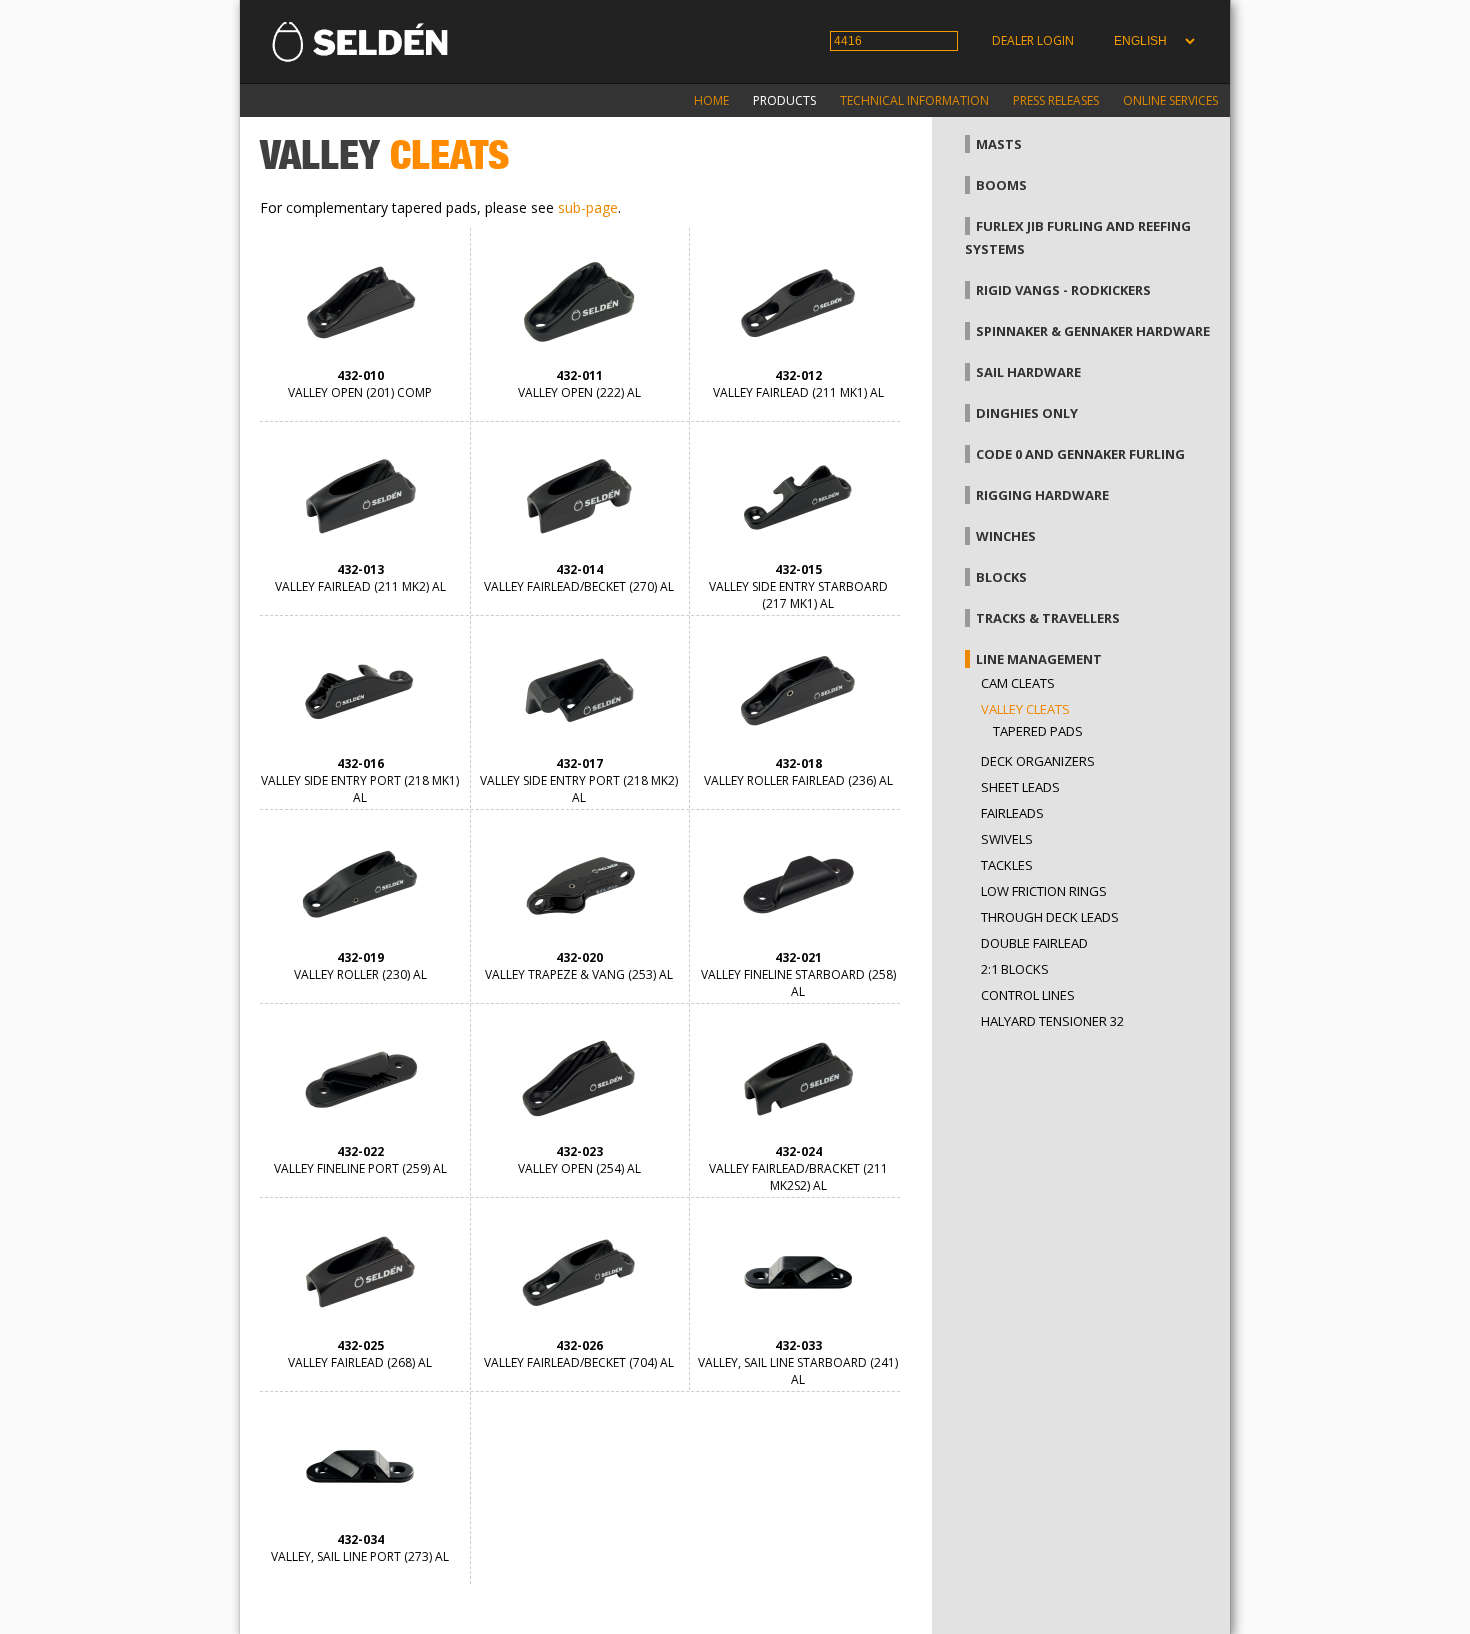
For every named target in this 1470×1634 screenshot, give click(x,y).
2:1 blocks (1015, 969)
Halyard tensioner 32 (1052, 1021)
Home (711, 100)
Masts (999, 144)
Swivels (1007, 839)
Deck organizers (1038, 761)
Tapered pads (1038, 731)
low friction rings (1044, 891)
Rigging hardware (1042, 495)
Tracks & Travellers (1048, 618)
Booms (1001, 185)
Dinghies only (1027, 413)
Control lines (1028, 995)
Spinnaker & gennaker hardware (1093, 331)
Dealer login (1033, 40)
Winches (1006, 536)
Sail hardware (1028, 372)
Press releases (1056, 100)
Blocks (1001, 577)
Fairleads (1012, 813)
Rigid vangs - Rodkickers (1063, 290)
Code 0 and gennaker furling (1080, 454)
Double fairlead (1034, 943)
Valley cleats (1025, 709)
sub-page (588, 207)
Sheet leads (1020, 787)
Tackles (1007, 865)
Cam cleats (1018, 683)
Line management (1039, 659)
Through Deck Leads (1050, 917)
